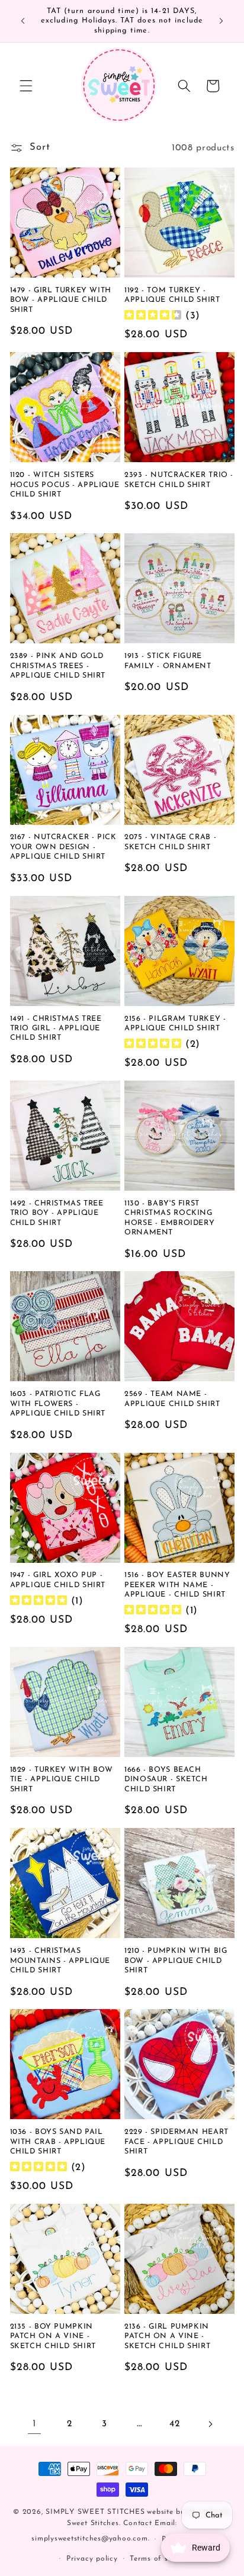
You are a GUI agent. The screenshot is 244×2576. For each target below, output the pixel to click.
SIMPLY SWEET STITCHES (95, 2512)
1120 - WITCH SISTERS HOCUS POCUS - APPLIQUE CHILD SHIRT (65, 485)
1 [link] (34, 2424)
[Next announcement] (221, 21)
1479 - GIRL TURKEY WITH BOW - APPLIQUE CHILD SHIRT (61, 300)
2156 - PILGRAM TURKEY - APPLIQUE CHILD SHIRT (175, 1024)
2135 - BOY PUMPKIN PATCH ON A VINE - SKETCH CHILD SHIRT (53, 2337)
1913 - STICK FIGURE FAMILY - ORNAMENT (168, 661)
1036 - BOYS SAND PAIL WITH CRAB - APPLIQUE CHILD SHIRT (58, 2142)
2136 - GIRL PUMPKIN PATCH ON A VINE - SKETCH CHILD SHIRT (167, 2337)
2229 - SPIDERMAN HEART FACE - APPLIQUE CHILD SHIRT (176, 2142)
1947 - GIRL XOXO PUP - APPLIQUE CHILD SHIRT (58, 1580)
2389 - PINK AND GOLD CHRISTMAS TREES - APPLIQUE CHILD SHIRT (58, 666)
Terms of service (160, 2559)
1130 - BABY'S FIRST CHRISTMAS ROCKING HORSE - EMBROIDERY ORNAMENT (169, 1218)
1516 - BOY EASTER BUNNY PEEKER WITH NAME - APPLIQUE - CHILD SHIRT (177, 1585)
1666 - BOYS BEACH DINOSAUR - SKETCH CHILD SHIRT (166, 1780)
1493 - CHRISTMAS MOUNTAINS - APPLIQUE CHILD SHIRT (60, 1961)
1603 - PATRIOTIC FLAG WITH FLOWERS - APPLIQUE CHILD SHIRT (58, 1404)
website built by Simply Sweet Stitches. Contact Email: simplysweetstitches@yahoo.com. (131, 2526)
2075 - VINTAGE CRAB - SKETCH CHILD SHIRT (170, 842)
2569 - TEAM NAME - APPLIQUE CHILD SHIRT (172, 1399)
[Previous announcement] (23, 21)
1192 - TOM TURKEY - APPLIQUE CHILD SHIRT (172, 295)
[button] (26, 86)
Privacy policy (92, 2559)
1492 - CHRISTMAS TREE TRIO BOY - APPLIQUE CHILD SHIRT (57, 1213)
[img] (153, 316)
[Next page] (210, 2424)
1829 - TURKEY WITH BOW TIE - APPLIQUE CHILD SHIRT (62, 1780)
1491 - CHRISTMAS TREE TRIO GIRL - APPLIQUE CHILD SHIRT (56, 1029)
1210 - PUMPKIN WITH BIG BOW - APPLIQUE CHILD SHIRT (176, 1961)
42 (174, 2424)
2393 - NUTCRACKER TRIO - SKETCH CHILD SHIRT (179, 480)
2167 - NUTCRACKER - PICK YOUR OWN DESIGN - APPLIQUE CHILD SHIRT (63, 847)
